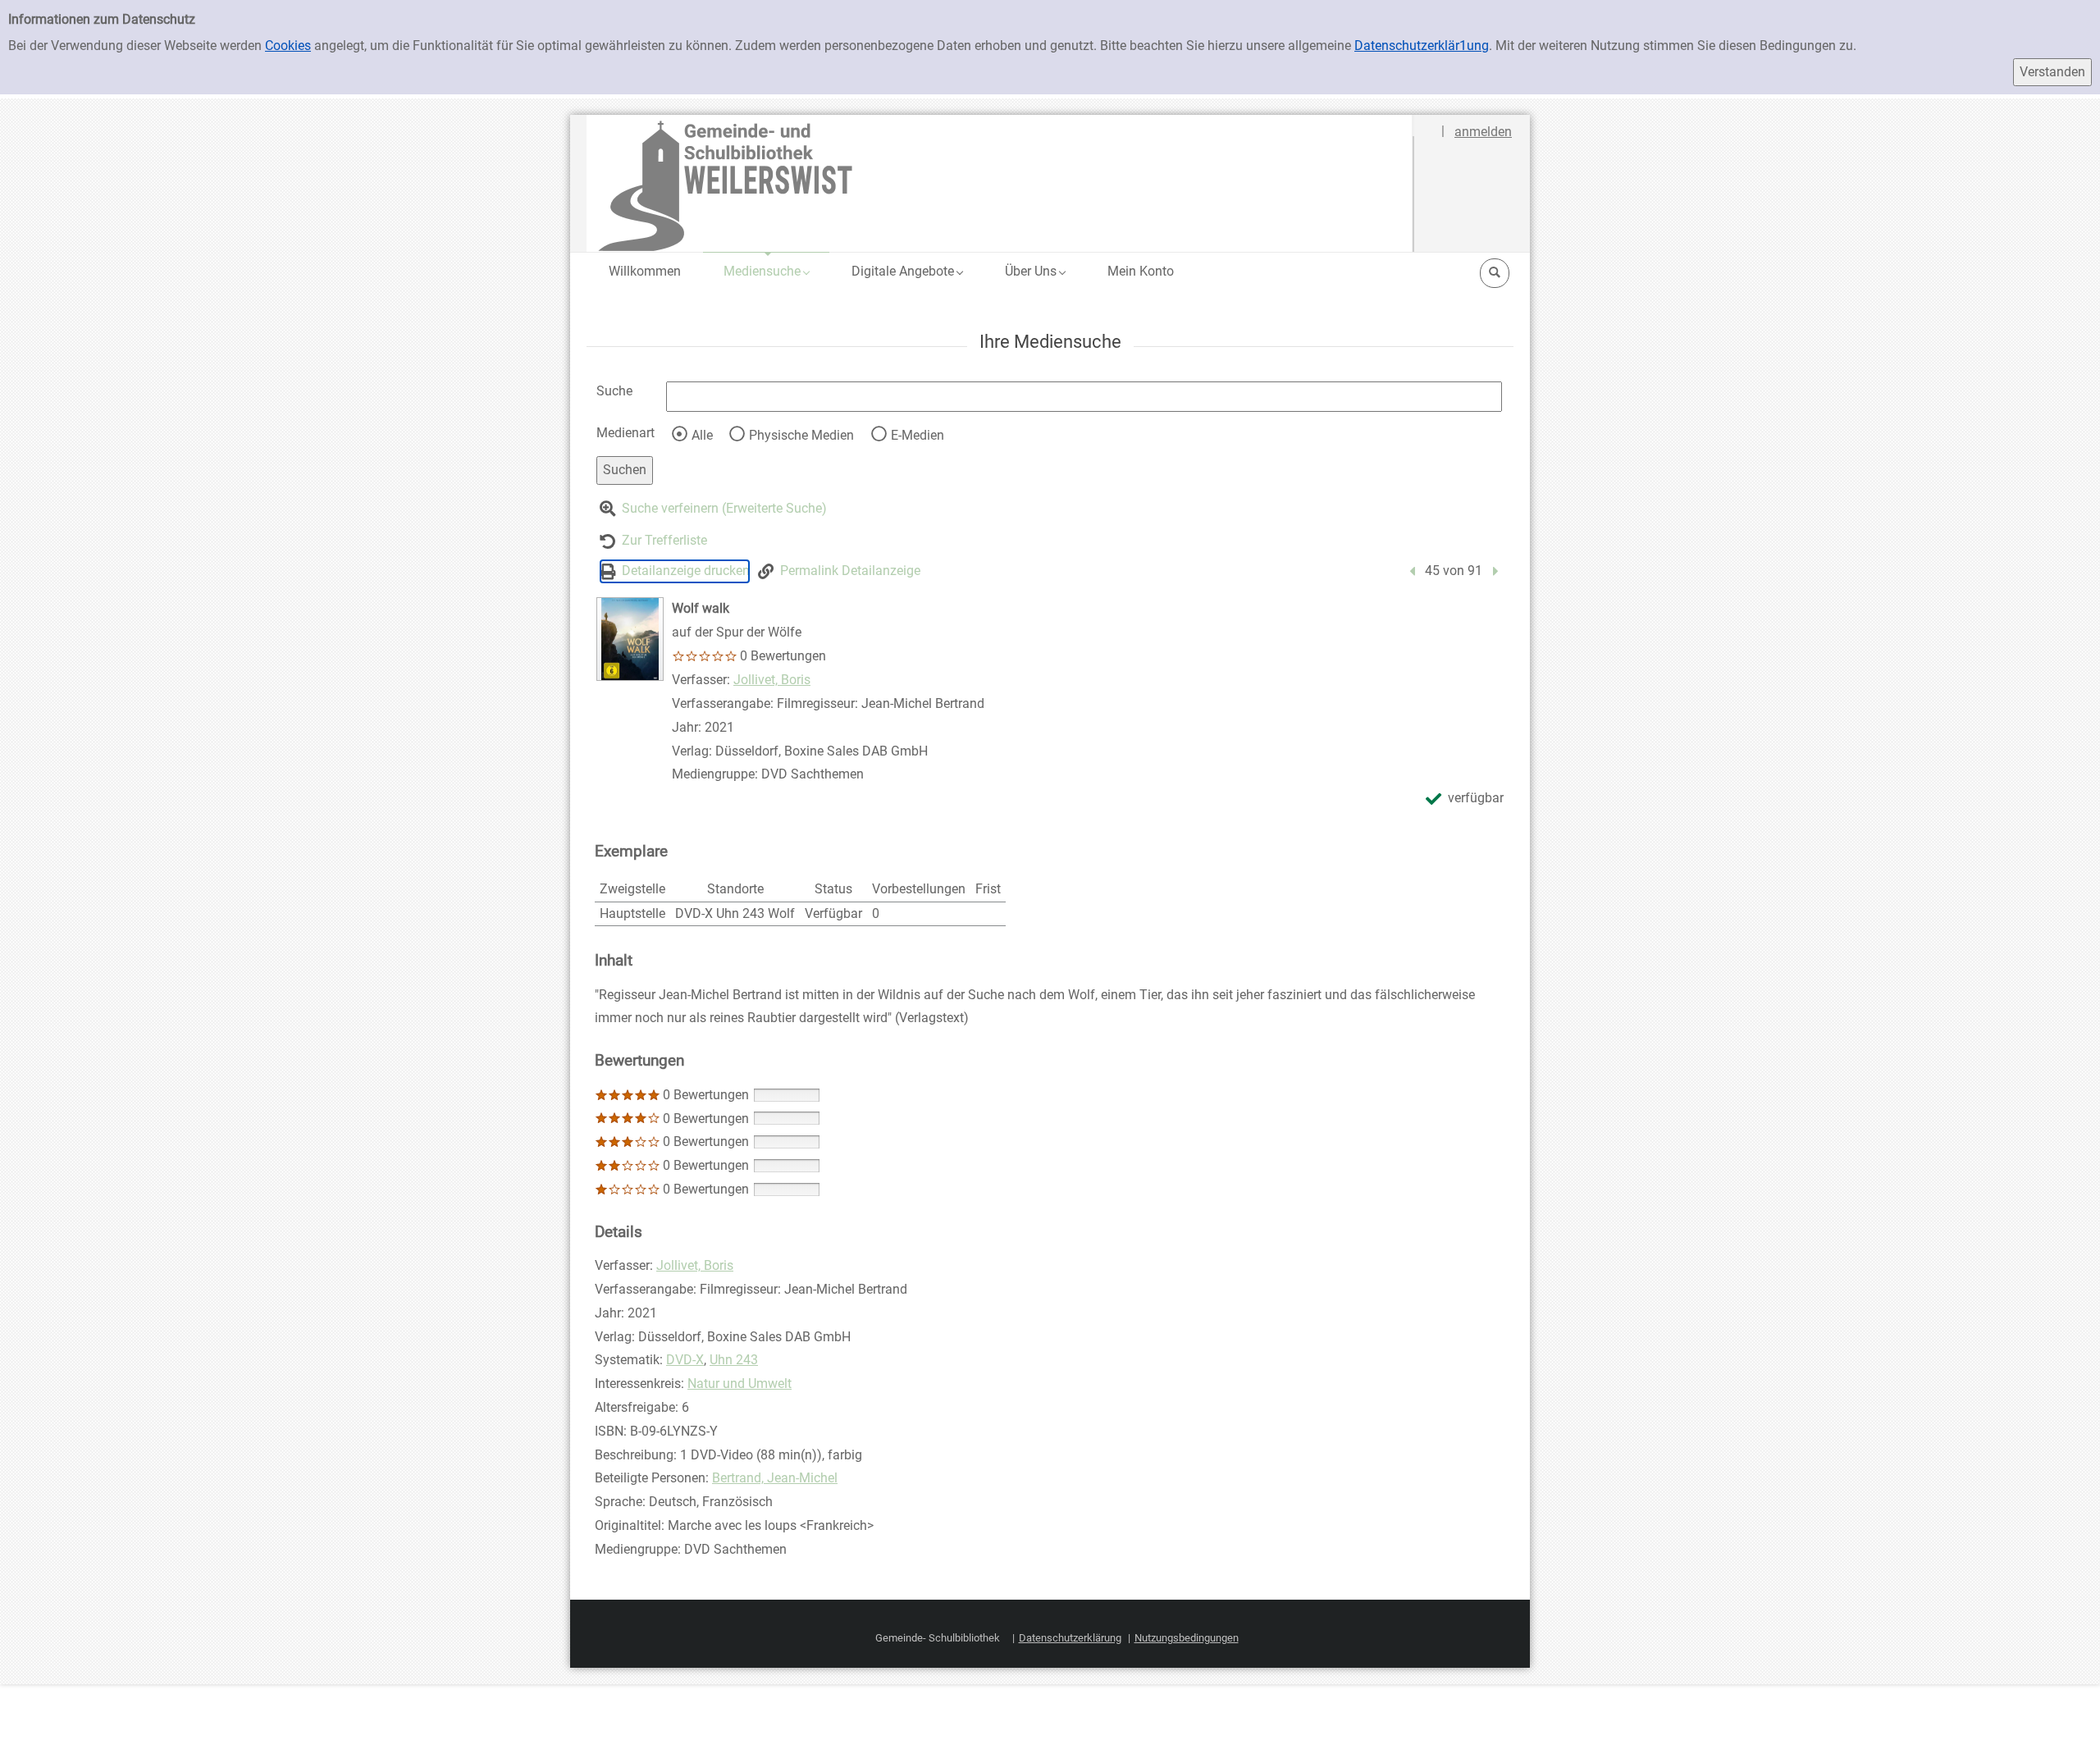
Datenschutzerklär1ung (1422, 46)
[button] (766, 271)
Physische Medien (801, 435)
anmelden (1483, 132)
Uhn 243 (734, 1360)
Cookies (288, 46)
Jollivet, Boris (772, 680)
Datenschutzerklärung (1070, 1638)
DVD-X (685, 1360)
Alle (702, 435)
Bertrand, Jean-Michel (775, 1478)
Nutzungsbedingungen (1187, 1638)
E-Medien (918, 435)
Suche (614, 391)
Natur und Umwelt (740, 1384)
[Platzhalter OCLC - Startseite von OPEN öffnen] (1000, 183)
